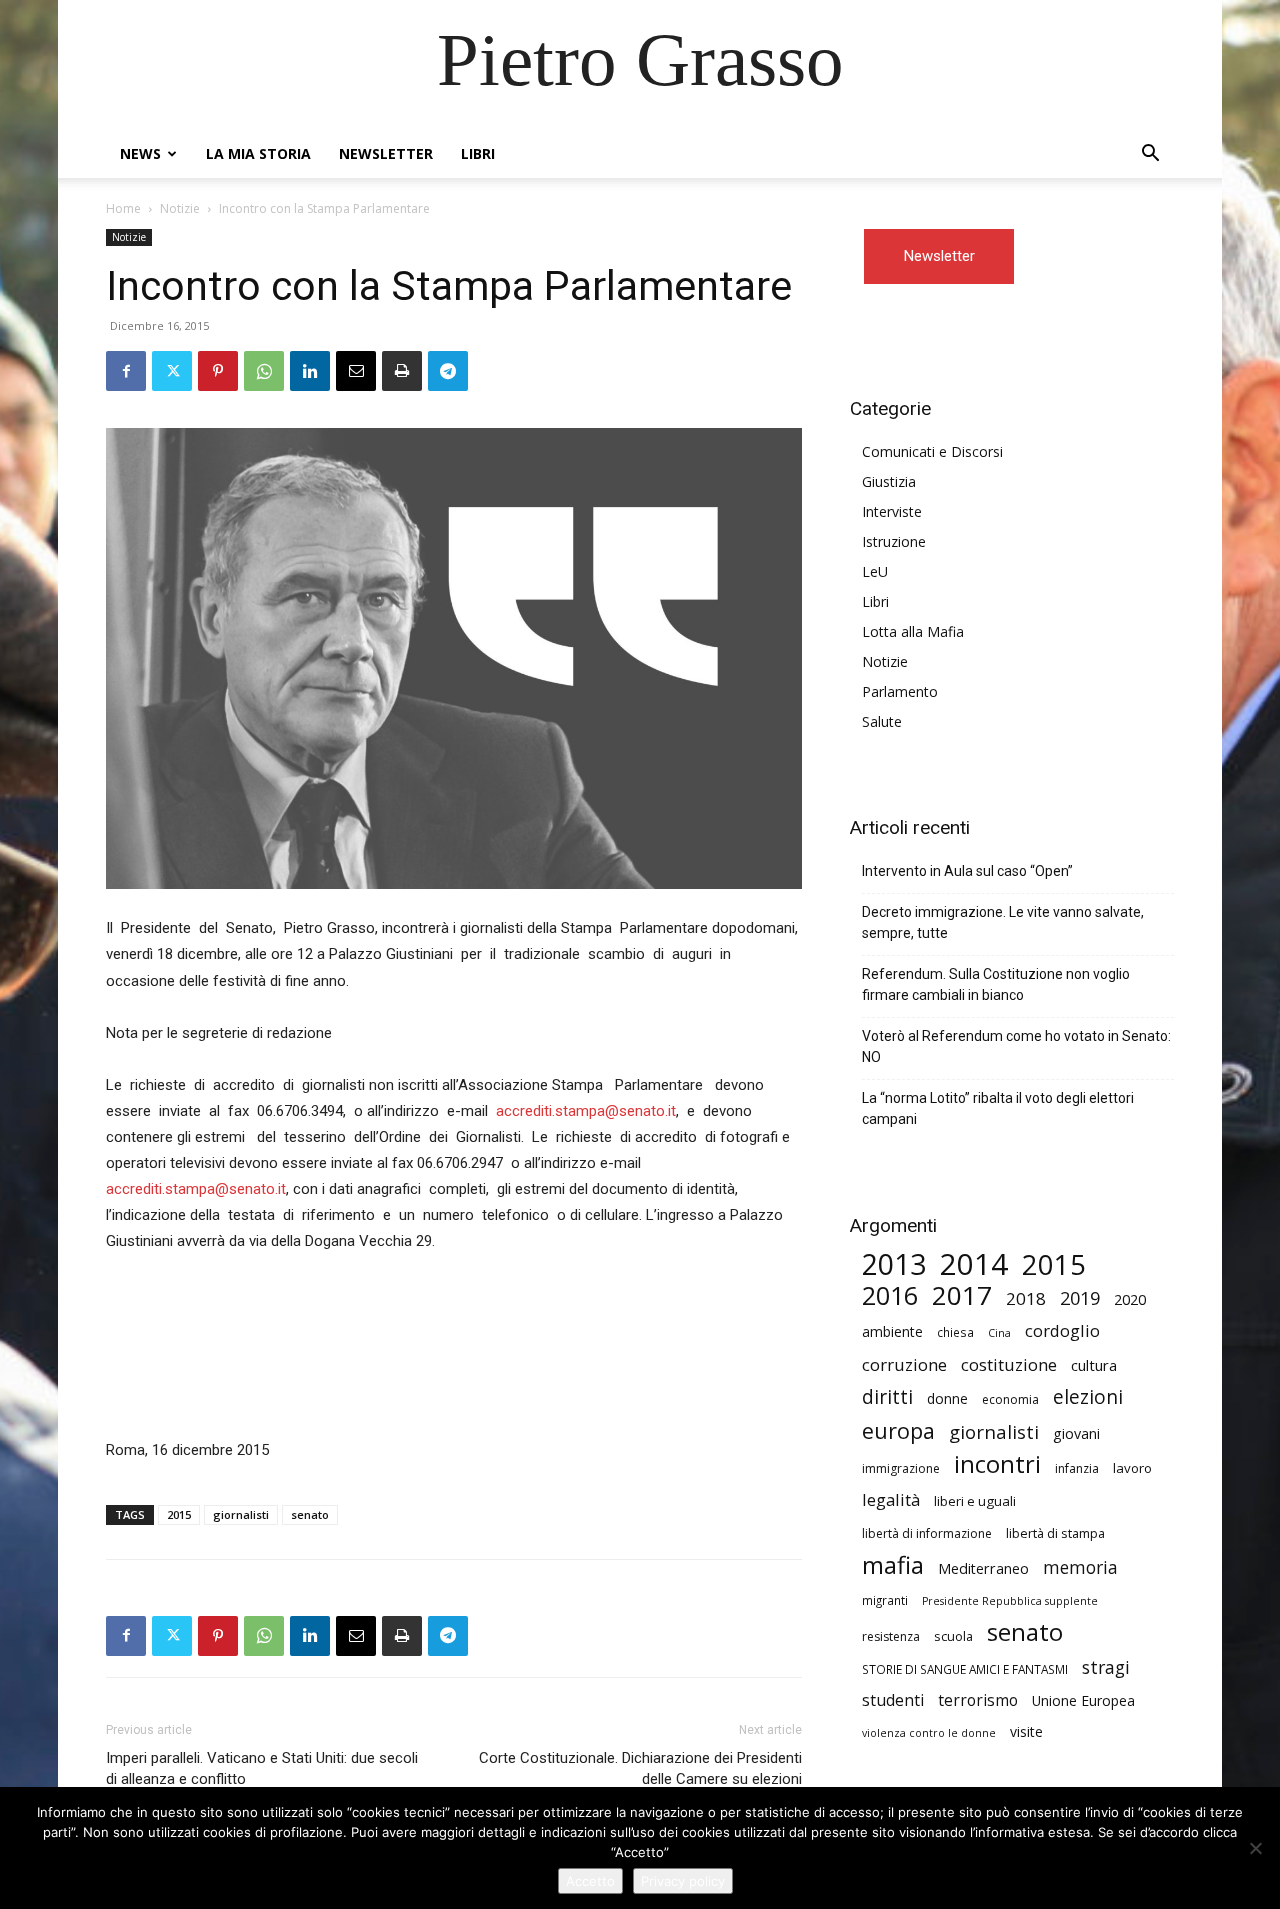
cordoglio (1062, 1330)
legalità (891, 1499)
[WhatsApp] (264, 371)
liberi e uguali (975, 1501)
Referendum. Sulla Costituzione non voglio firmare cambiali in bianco (996, 984)
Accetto (590, 1881)
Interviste (892, 511)
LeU (875, 571)
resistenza (891, 1636)
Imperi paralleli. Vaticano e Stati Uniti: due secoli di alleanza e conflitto (262, 1768)
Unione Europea (1083, 1700)
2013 (894, 1264)
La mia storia (258, 153)
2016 (890, 1295)
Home (123, 208)
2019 (1080, 1298)
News (140, 153)
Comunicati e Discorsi (932, 451)
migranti (885, 1600)
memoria (1080, 1567)
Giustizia (889, 481)
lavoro (1132, 1468)
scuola (953, 1636)
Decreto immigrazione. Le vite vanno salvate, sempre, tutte (1003, 922)
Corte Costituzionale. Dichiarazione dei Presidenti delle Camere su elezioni (640, 1768)
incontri (997, 1464)
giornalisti (241, 1514)
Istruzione (894, 541)
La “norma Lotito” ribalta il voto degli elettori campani (998, 1108)
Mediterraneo (983, 1568)
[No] (1255, 1848)
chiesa (955, 1332)
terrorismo (978, 1700)
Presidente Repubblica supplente (1010, 1601)
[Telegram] (448, 371)
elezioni (1088, 1397)
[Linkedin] (310, 371)
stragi (1106, 1667)
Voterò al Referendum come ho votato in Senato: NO (1016, 1046)
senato (310, 1514)
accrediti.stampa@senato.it (586, 1111)
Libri (478, 153)
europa (898, 1430)
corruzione (904, 1364)
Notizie (180, 208)
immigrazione (901, 1468)
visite (1026, 1731)
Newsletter (386, 153)
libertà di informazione (927, 1533)
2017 (962, 1295)
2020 (1130, 1299)
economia (1010, 1399)
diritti (887, 1396)
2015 (179, 1514)
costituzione (1009, 1364)
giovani (1076, 1433)
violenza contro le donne (929, 1733)
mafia (893, 1564)
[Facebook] (126, 371)
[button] (1150, 155)
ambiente (892, 1331)
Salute (882, 721)
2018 (1026, 1298)
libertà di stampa (1055, 1533)
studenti (893, 1700)
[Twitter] (172, 371)
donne (947, 1398)
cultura (1094, 1365)
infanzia (1077, 1468)
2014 (974, 1264)
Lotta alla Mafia (913, 631)
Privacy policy (683, 1881)
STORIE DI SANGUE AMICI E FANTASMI (965, 1669)
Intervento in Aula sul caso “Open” (967, 871)
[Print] (402, 371)
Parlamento (900, 691)
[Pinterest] (218, 371)
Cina (999, 1333)
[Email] (356, 371)
